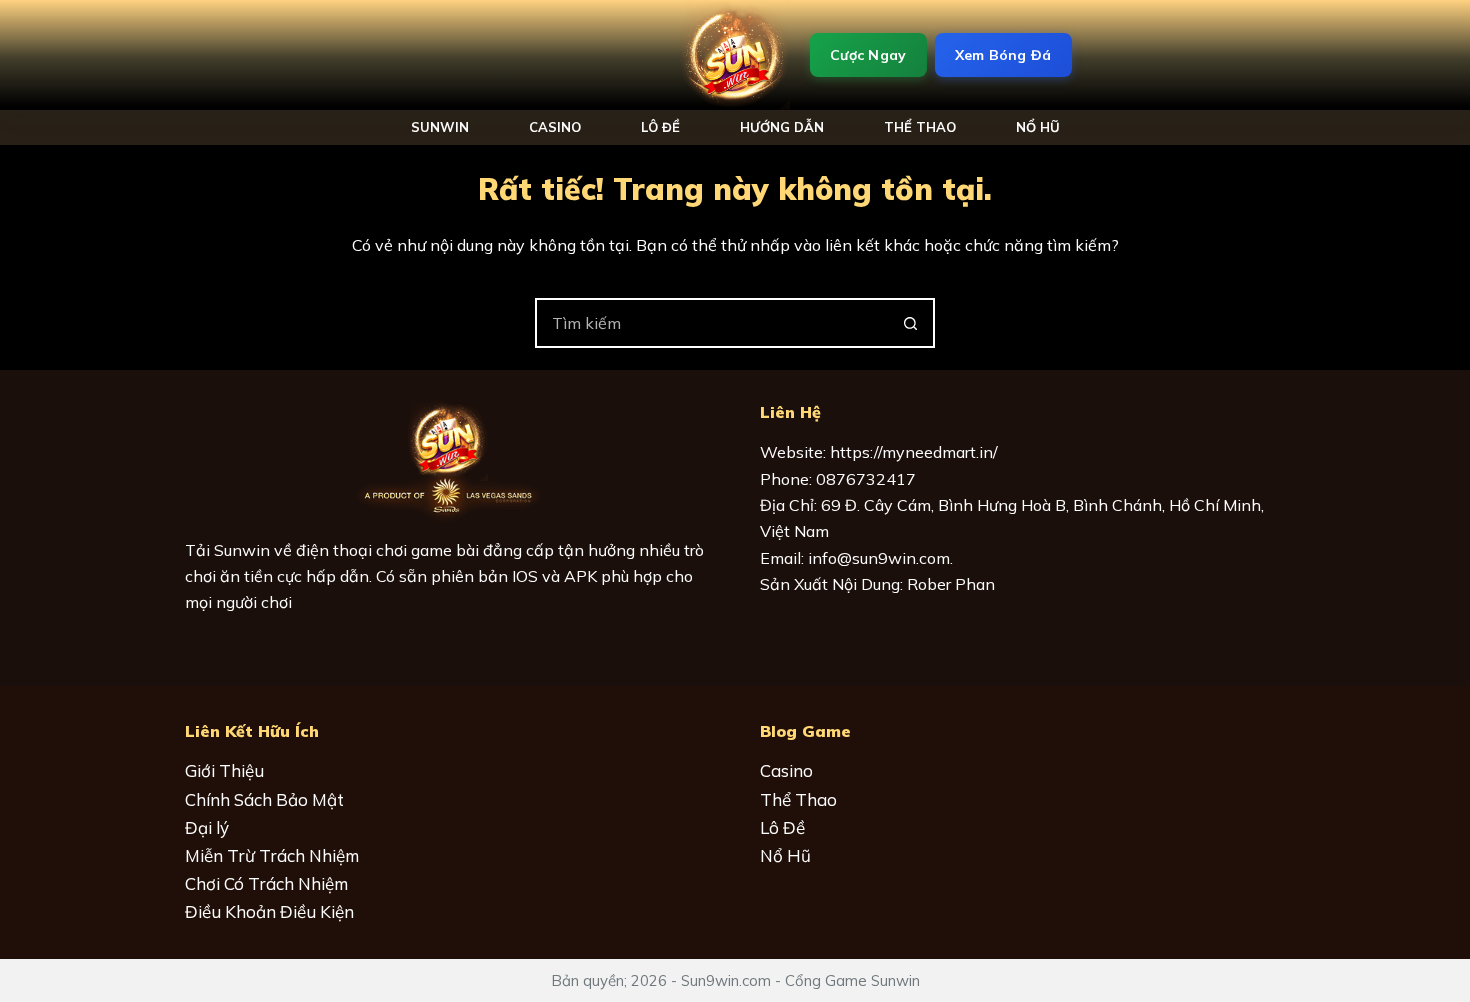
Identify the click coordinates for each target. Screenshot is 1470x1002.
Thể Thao (920, 127)
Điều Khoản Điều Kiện (269, 911)
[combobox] (712, 323)
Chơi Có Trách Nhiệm (266, 883)
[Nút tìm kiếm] (910, 323)
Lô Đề (660, 127)
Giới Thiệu (224, 770)
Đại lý (207, 827)
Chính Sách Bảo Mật (264, 799)
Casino (555, 127)
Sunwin (440, 127)
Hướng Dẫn (782, 127)
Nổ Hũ (785, 855)
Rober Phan (951, 584)
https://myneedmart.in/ (914, 452)
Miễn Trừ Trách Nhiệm (272, 855)
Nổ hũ (1038, 127)
